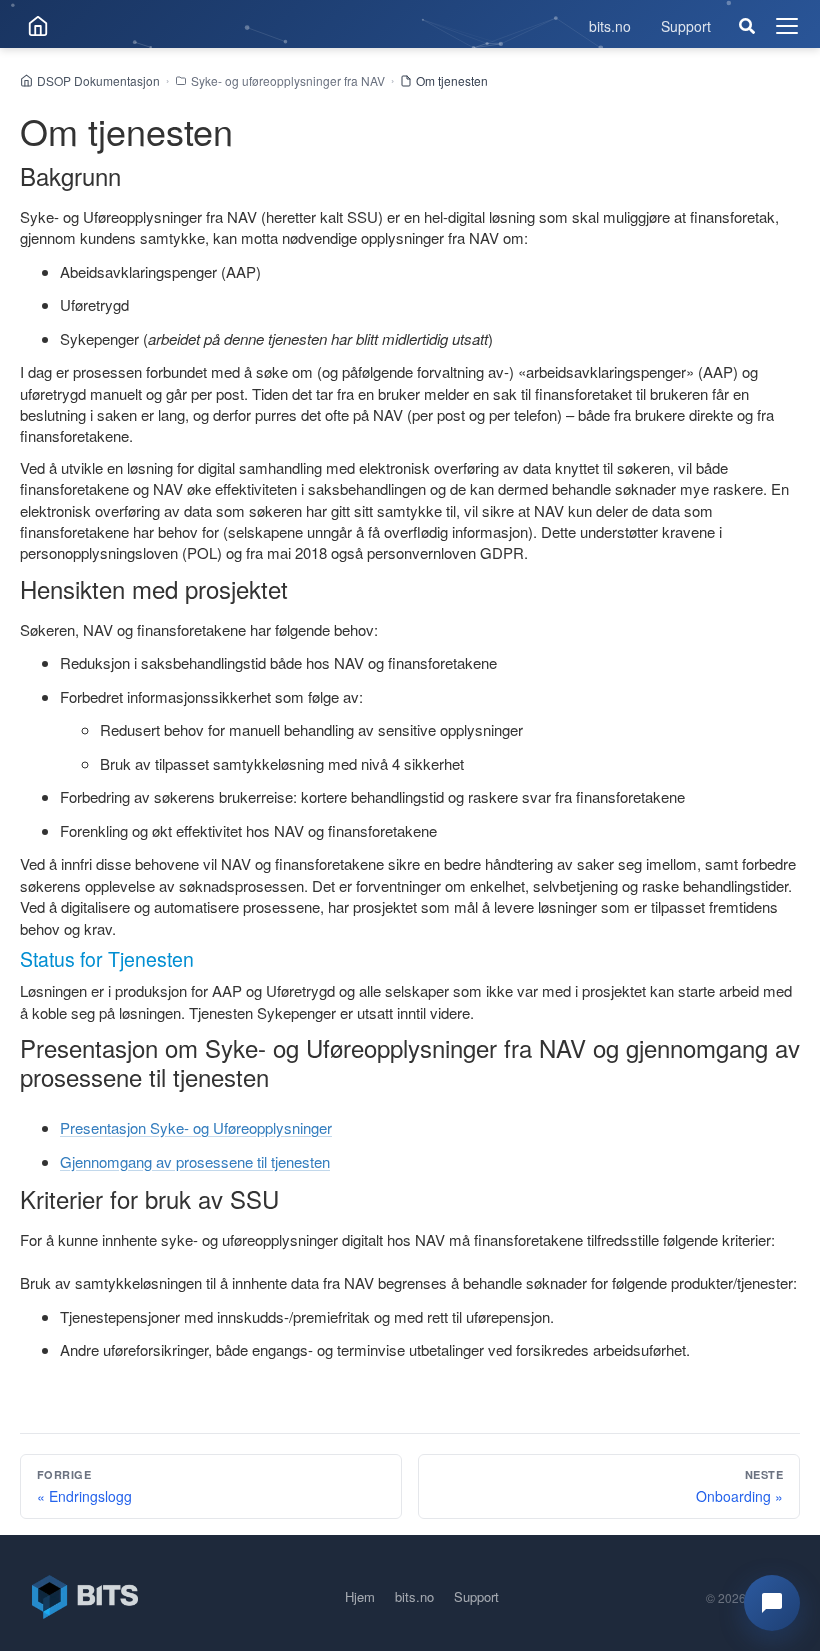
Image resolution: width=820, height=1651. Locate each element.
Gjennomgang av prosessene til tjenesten (195, 1161)
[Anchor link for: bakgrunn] (133, 175)
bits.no (610, 26)
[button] (772, 1603)
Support (686, 26)
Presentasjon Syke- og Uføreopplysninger (196, 1127)
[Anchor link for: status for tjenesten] (203, 958)
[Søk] (747, 26)
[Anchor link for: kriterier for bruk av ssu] (291, 1198)
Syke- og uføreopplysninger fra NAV (288, 80)
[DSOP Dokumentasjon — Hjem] (38, 26)
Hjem (360, 1596)
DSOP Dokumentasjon (98, 80)
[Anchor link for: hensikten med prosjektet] (300, 588)
